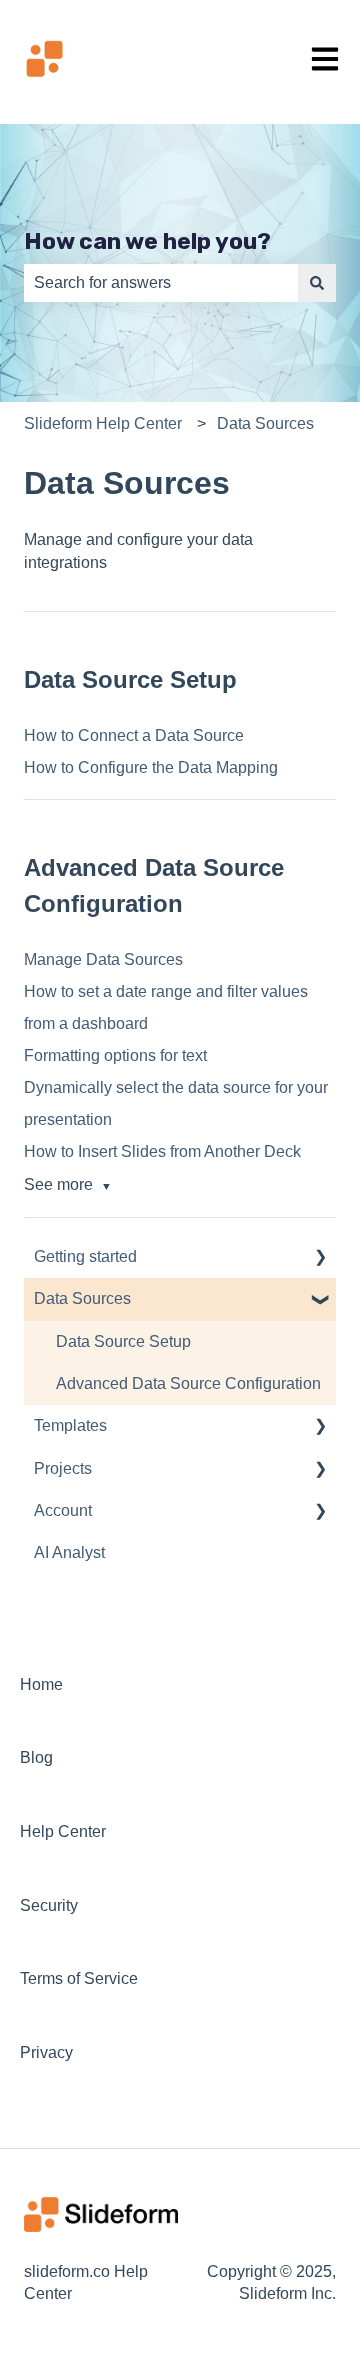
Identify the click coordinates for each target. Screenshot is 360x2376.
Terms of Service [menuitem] (79, 1978)
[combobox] (161, 283)
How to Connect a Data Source (134, 735)
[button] (320, 1258)
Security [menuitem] (49, 1905)
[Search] (317, 283)
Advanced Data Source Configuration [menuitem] (188, 1383)
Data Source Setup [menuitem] (123, 1341)
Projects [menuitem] (63, 1468)
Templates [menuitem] (70, 1425)
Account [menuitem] (63, 1510)
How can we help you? (147, 241)
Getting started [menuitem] (85, 1256)
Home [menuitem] (41, 1684)
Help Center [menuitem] (63, 1831)
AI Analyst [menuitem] (69, 1552)
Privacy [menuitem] (46, 2052)
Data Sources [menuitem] (82, 1298)
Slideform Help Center (103, 423)
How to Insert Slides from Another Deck (162, 1151)
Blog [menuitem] (36, 1757)
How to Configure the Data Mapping (151, 767)
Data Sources (265, 423)
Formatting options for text (115, 1055)
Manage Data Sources (103, 959)
